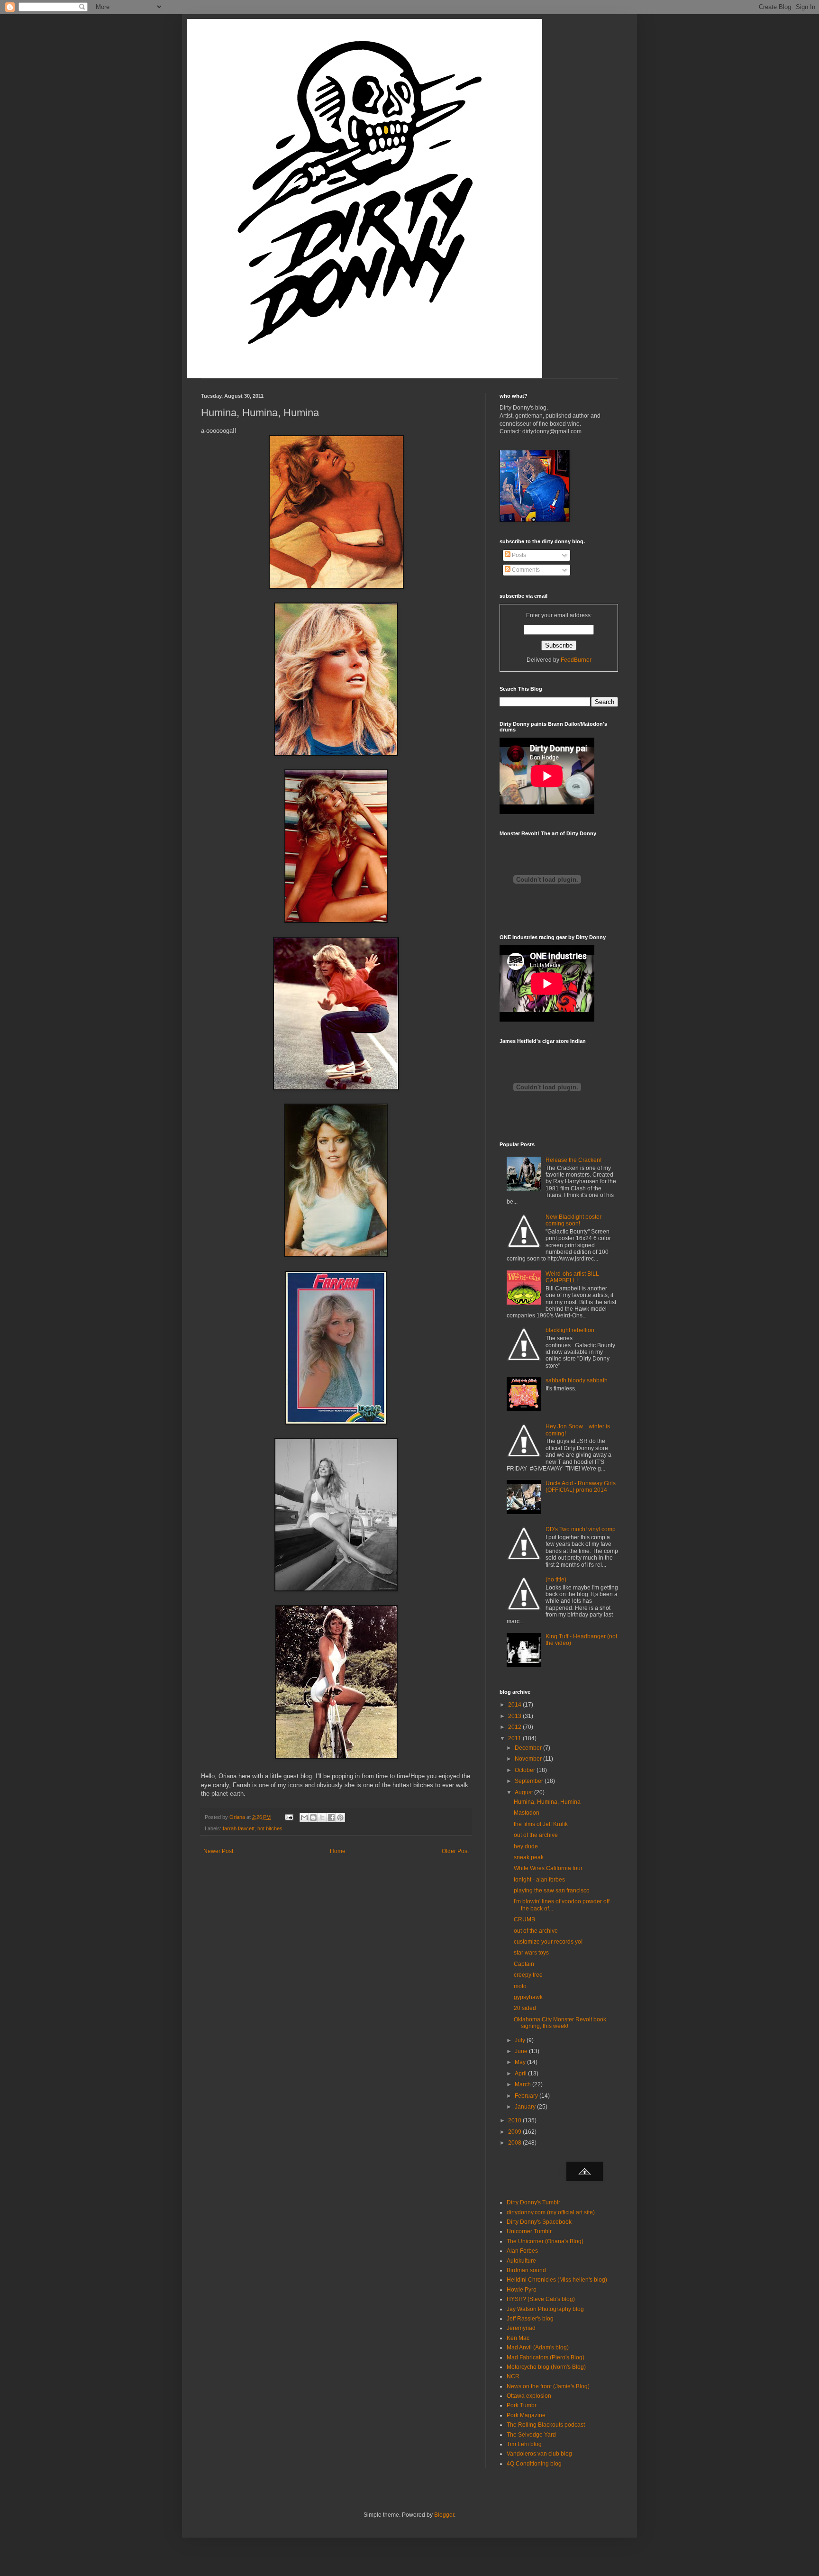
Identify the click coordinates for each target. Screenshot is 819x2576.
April (521, 2074)
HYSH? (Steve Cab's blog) (541, 2299)
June (522, 2051)
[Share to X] (322, 1818)
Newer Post (218, 1851)
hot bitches (270, 1828)
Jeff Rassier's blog (530, 2319)
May (521, 2062)
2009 (515, 2132)
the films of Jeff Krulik (541, 1824)
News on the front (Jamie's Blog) (548, 2386)
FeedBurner (576, 660)
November (529, 1759)
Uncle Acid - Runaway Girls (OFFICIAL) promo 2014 (581, 1487)
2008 (515, 2143)
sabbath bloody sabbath (577, 1380)
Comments (525, 570)
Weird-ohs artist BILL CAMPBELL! (572, 1277)
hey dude (526, 1846)
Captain (524, 1964)
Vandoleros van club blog (539, 2454)
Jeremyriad (521, 2328)
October (526, 1770)
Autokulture (521, 2261)
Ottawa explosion (529, 2396)
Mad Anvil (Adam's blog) (538, 2348)
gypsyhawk (528, 1997)
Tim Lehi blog (524, 2444)
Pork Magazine (526, 2415)
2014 (515, 1705)
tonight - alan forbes (539, 1880)
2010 (515, 2120)
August (524, 1792)
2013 (515, 1716)
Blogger (444, 2515)
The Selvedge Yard (531, 2435)
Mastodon (527, 1813)
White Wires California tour (548, 1868)
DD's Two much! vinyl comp (581, 1529)
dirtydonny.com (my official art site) (551, 2212)
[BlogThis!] (313, 1818)
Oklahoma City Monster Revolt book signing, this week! (560, 2023)
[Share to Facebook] (331, 1818)
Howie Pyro (522, 2290)
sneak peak (529, 1857)
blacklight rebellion (570, 1330)
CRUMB (524, 1919)
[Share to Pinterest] (340, 1818)
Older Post (455, 1851)
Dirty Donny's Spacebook (539, 2222)
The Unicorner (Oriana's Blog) (545, 2241)
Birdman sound (526, 2270)
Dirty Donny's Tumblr (533, 2202)
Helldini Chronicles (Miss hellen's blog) (557, 2280)
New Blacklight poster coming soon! (573, 1220)
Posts (518, 555)
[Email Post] (289, 1817)
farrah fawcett (239, 1828)
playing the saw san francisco (552, 1891)
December (529, 1748)
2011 (515, 1738)
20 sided (525, 2008)
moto (520, 1986)
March (523, 2084)
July (521, 2040)
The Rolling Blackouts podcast (546, 2425)
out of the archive (536, 1835)
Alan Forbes (522, 2251)
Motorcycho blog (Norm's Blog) (546, 2367)
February (527, 2096)
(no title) (556, 1580)
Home (338, 1851)
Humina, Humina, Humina (547, 1802)
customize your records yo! (548, 1942)
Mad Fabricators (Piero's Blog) (546, 2357)
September (530, 1781)
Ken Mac (518, 2338)
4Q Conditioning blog (534, 2464)
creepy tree (528, 1975)
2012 (515, 1727)
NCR (513, 2376)
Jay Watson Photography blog (545, 2309)
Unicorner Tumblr (529, 2231)
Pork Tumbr (522, 2405)
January (526, 2107)
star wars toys (531, 1953)
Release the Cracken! (573, 1160)
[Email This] (304, 1818)
